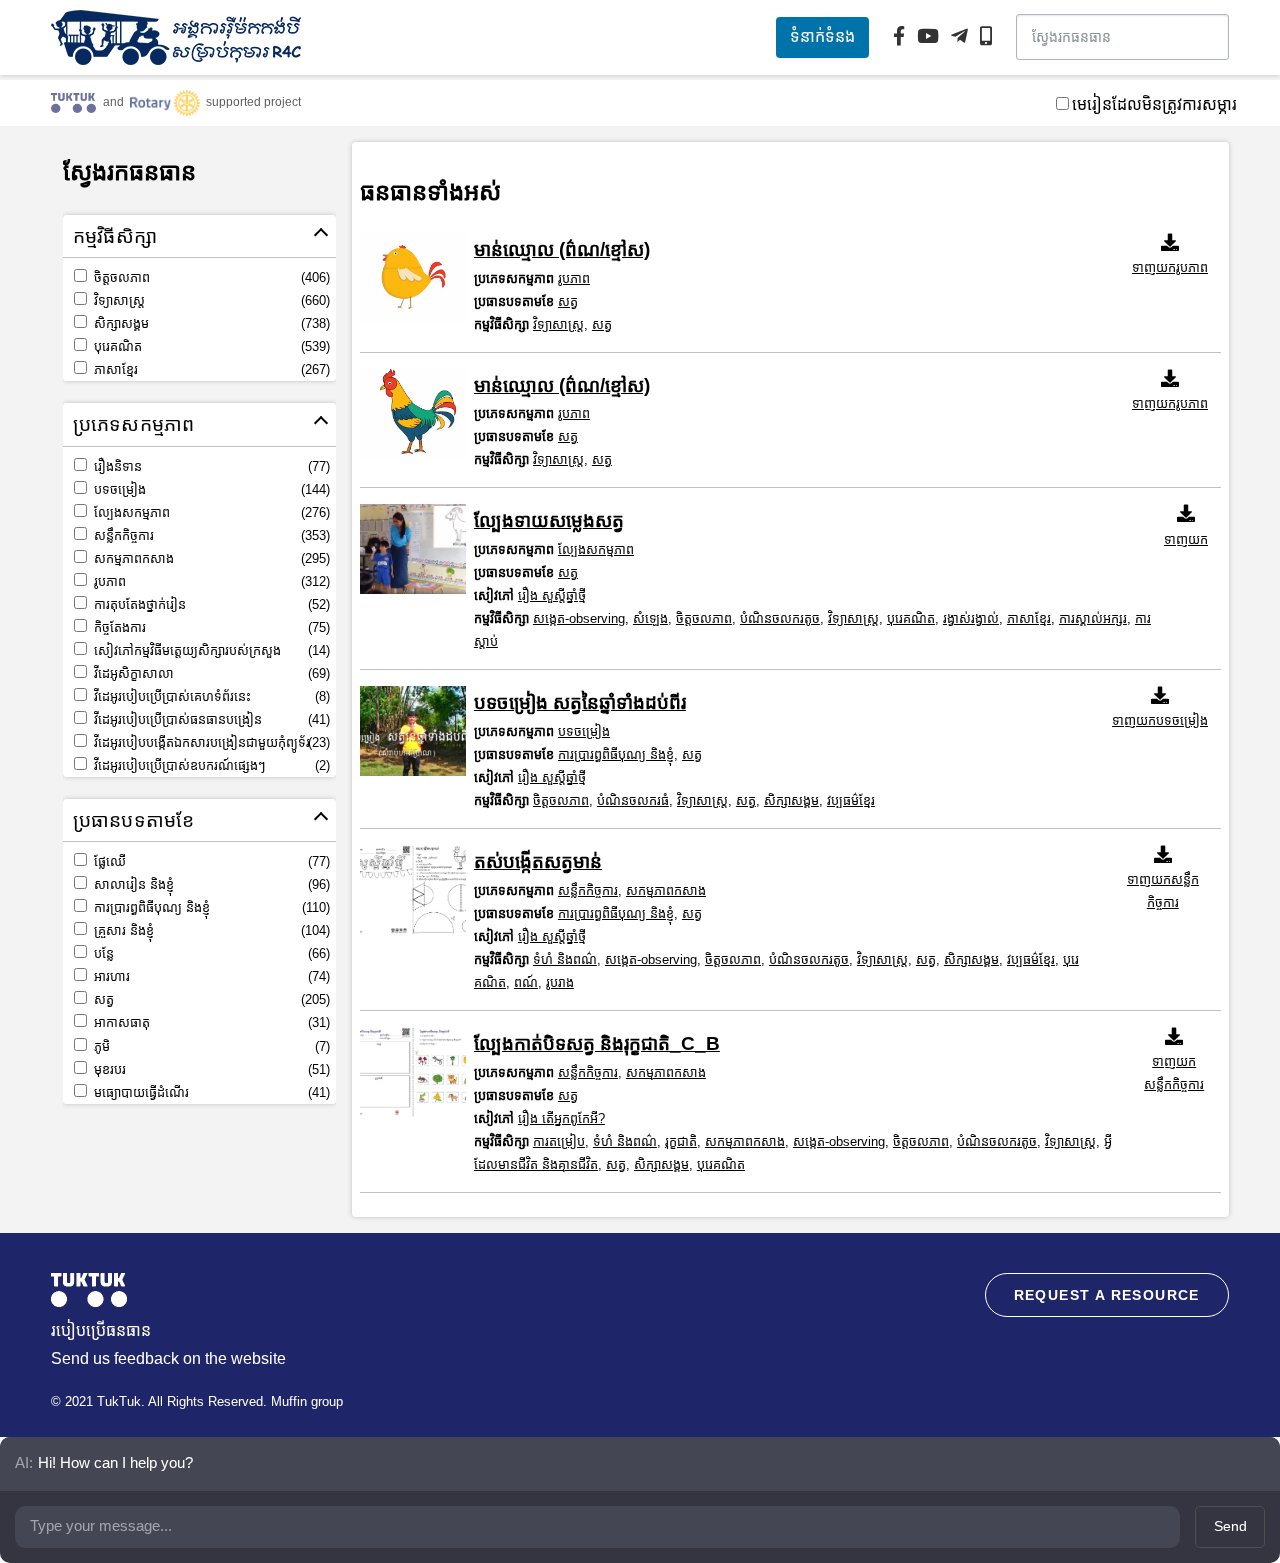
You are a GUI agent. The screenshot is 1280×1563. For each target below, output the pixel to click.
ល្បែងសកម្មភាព (210, 512)
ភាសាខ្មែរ (210, 369)
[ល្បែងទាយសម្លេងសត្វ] (413, 549)
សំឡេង (650, 618)
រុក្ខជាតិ (681, 1141)
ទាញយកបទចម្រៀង (1160, 720)
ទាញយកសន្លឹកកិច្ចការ (1163, 891)
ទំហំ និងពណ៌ (565, 959)
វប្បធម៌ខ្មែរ (851, 800)
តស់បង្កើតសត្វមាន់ (538, 861)
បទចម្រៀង (210, 489)
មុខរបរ (210, 1069)
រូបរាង (560, 982)
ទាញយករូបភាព (1170, 267)
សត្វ (210, 999)
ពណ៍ (526, 982)
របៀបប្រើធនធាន (101, 1330)
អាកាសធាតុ (210, 1022)
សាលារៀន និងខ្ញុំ (210, 884)
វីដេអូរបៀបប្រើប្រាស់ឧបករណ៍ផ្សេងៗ (210, 765)
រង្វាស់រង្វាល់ (971, 618)
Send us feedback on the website (168, 1358)
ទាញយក (1186, 539)
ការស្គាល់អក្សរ (1093, 618)
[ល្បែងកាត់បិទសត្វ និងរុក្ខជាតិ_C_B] (413, 1072)
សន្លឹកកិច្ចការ (210, 535)
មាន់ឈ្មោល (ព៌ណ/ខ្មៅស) (562, 249)
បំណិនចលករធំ (633, 800)
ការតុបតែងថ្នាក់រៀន (210, 604)
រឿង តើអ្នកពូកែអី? (561, 1118)
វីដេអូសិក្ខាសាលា (210, 673)
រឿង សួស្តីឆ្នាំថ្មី (552, 595)
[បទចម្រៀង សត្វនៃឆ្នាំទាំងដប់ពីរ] (413, 731)
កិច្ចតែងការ (210, 627)
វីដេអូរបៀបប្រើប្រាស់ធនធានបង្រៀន (210, 719)
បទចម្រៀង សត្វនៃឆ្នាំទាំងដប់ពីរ (580, 702)
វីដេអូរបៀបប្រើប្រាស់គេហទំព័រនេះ (210, 696)
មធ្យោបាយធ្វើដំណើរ (210, 1092)
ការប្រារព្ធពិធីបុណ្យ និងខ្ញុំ (210, 907)
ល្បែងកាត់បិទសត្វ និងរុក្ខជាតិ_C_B (597, 1043)
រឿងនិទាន (210, 466)
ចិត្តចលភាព (210, 277)
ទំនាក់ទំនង (822, 36)
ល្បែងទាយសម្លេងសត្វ (549, 520)
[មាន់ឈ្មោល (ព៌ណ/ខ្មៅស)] (413, 278)
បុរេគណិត (210, 346)
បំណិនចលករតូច (780, 618)
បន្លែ (210, 953)
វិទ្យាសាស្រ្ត (210, 300)
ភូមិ (210, 1046)
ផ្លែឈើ (210, 861)
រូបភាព (210, 581)
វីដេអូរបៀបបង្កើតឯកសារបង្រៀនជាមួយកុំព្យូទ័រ (210, 742)
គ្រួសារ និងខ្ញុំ (210, 930)
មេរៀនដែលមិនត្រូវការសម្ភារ (1154, 104)
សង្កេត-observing (579, 618)
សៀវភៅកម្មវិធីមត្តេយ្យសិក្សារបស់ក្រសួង (210, 650)
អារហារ (210, 976)
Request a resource (1107, 1295)
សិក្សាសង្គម (210, 323)
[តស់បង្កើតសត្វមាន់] (413, 890)
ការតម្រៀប (559, 1141)
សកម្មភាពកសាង (210, 558)
